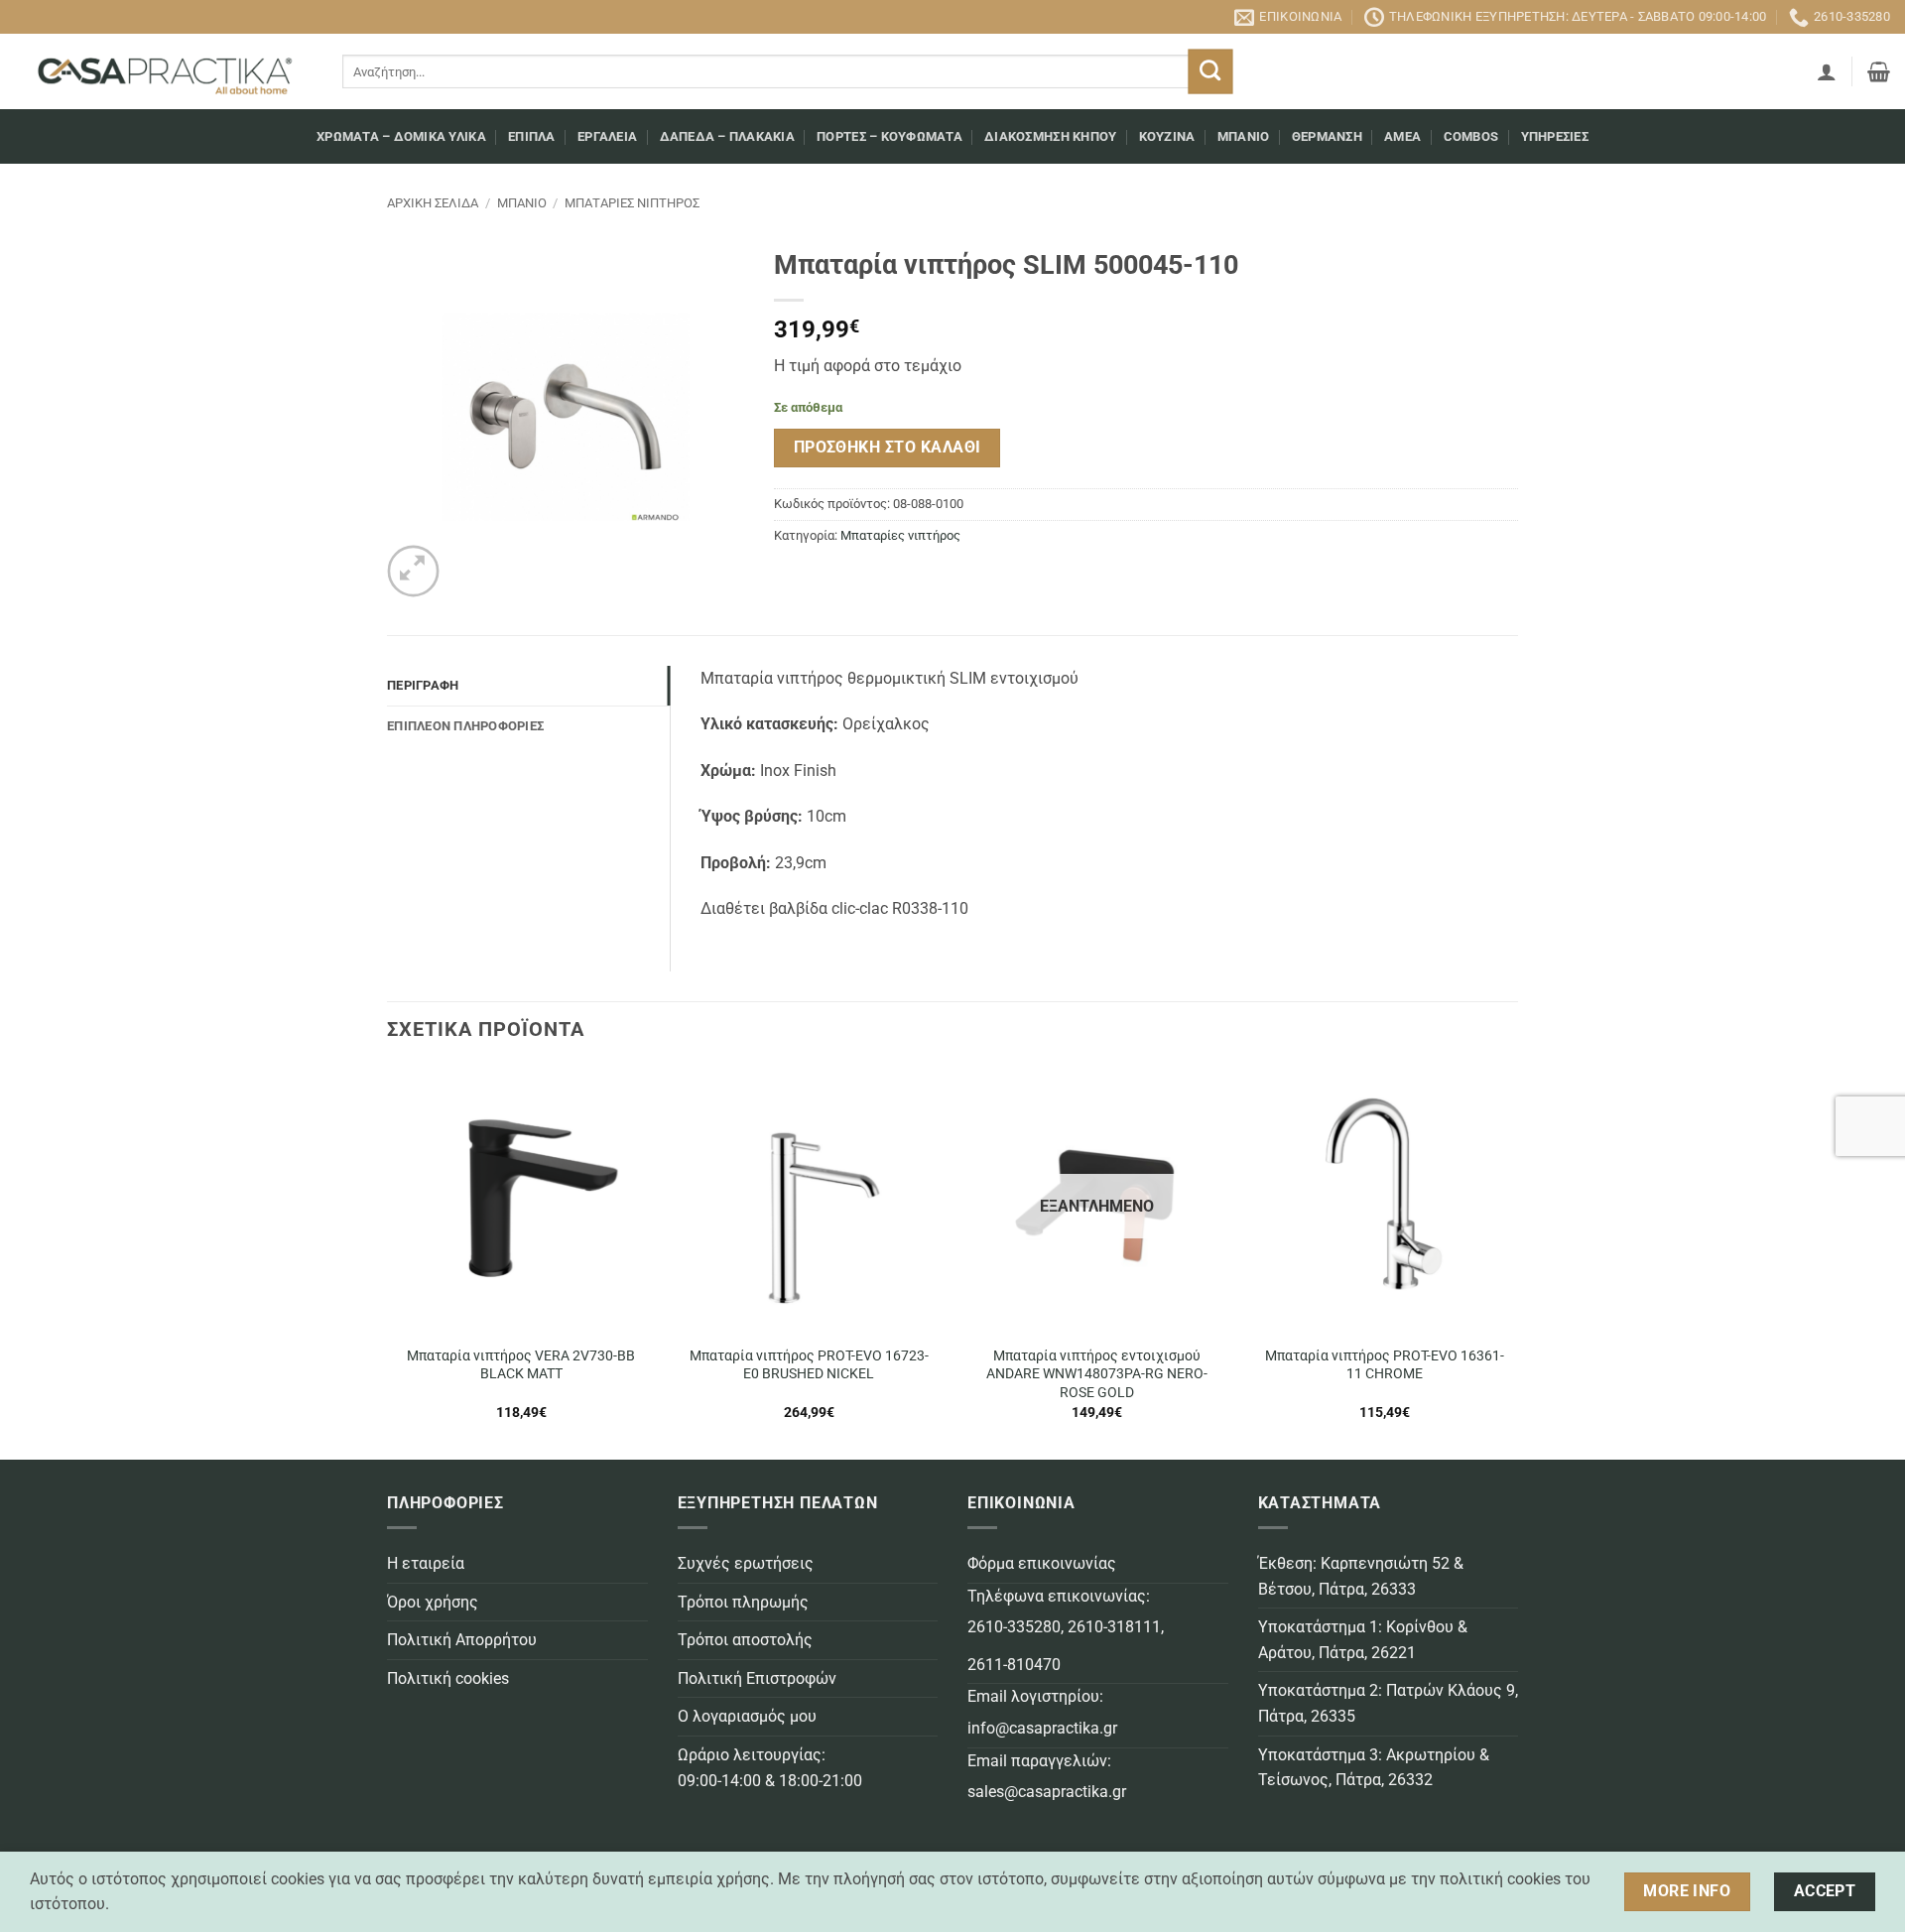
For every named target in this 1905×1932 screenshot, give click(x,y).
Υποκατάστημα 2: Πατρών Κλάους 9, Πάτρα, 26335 (1388, 1703)
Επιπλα (532, 136)
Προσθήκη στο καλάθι (888, 448)
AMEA (1402, 136)
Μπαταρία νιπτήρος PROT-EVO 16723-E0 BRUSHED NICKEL (809, 1365)
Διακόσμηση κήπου (1050, 136)
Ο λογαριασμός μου (747, 1716)
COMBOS (1471, 136)
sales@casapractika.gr (1047, 1792)
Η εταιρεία (426, 1563)
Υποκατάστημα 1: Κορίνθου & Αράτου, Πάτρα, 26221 (1363, 1640)
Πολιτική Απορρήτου (462, 1640)
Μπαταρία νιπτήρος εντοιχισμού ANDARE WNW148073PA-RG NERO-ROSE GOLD (1097, 1374)
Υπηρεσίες (1555, 136)
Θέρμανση (1327, 136)
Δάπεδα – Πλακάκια (727, 136)
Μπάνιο (1244, 136)
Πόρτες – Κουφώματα (889, 136)
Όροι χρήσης (433, 1602)
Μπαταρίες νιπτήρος (632, 203)
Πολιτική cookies (448, 1678)
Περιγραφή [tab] (423, 685)
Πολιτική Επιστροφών (757, 1678)
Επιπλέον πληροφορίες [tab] (465, 726)
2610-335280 (1014, 1627)
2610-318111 (1114, 1627)
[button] (1827, 71)
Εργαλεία (607, 136)
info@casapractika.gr (1042, 1728)
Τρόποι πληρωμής (743, 1602)
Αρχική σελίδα (433, 203)
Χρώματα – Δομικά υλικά (401, 136)
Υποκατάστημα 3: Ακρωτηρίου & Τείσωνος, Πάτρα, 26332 (1374, 1768)
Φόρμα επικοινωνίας (1042, 1563)
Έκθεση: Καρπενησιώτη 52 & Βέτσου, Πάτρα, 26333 (1361, 1576)
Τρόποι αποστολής (745, 1640)
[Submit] (1210, 72)
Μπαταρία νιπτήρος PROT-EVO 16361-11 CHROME (1385, 1365)
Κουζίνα (1167, 136)
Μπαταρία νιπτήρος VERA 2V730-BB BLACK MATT (521, 1365)
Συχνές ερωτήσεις (746, 1563)
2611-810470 (1014, 1665)
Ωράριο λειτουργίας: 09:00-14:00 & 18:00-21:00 (770, 1768)
